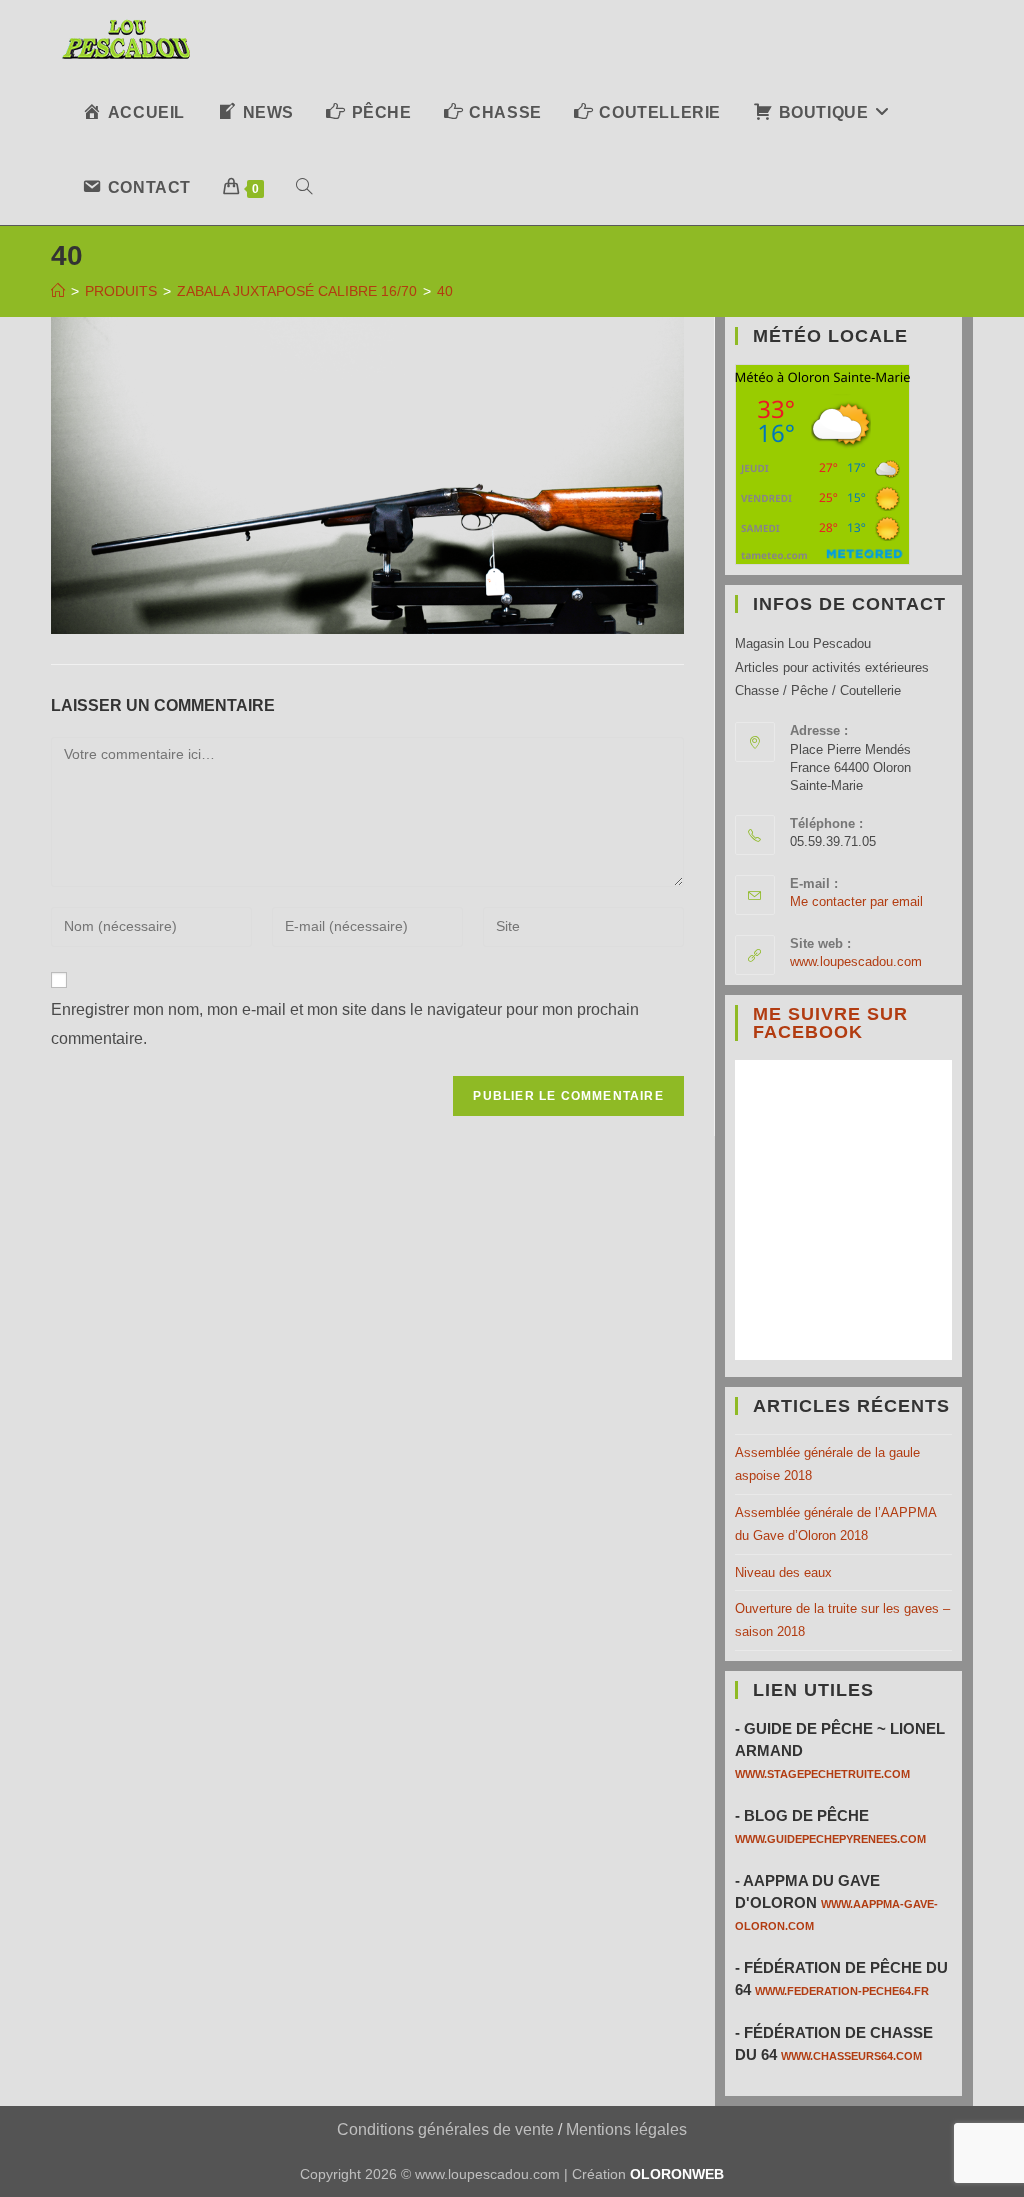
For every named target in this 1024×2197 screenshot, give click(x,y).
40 (445, 291)
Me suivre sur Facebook (830, 1023)
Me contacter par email (856, 901)
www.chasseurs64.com (851, 2056)
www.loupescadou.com (856, 961)
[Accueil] (58, 291)
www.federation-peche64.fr (842, 1991)
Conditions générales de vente (445, 2129)
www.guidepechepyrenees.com (830, 1839)
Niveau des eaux (783, 1572)
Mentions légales (626, 2129)
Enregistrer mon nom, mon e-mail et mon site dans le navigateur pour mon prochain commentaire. (345, 1024)
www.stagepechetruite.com (822, 1774)
